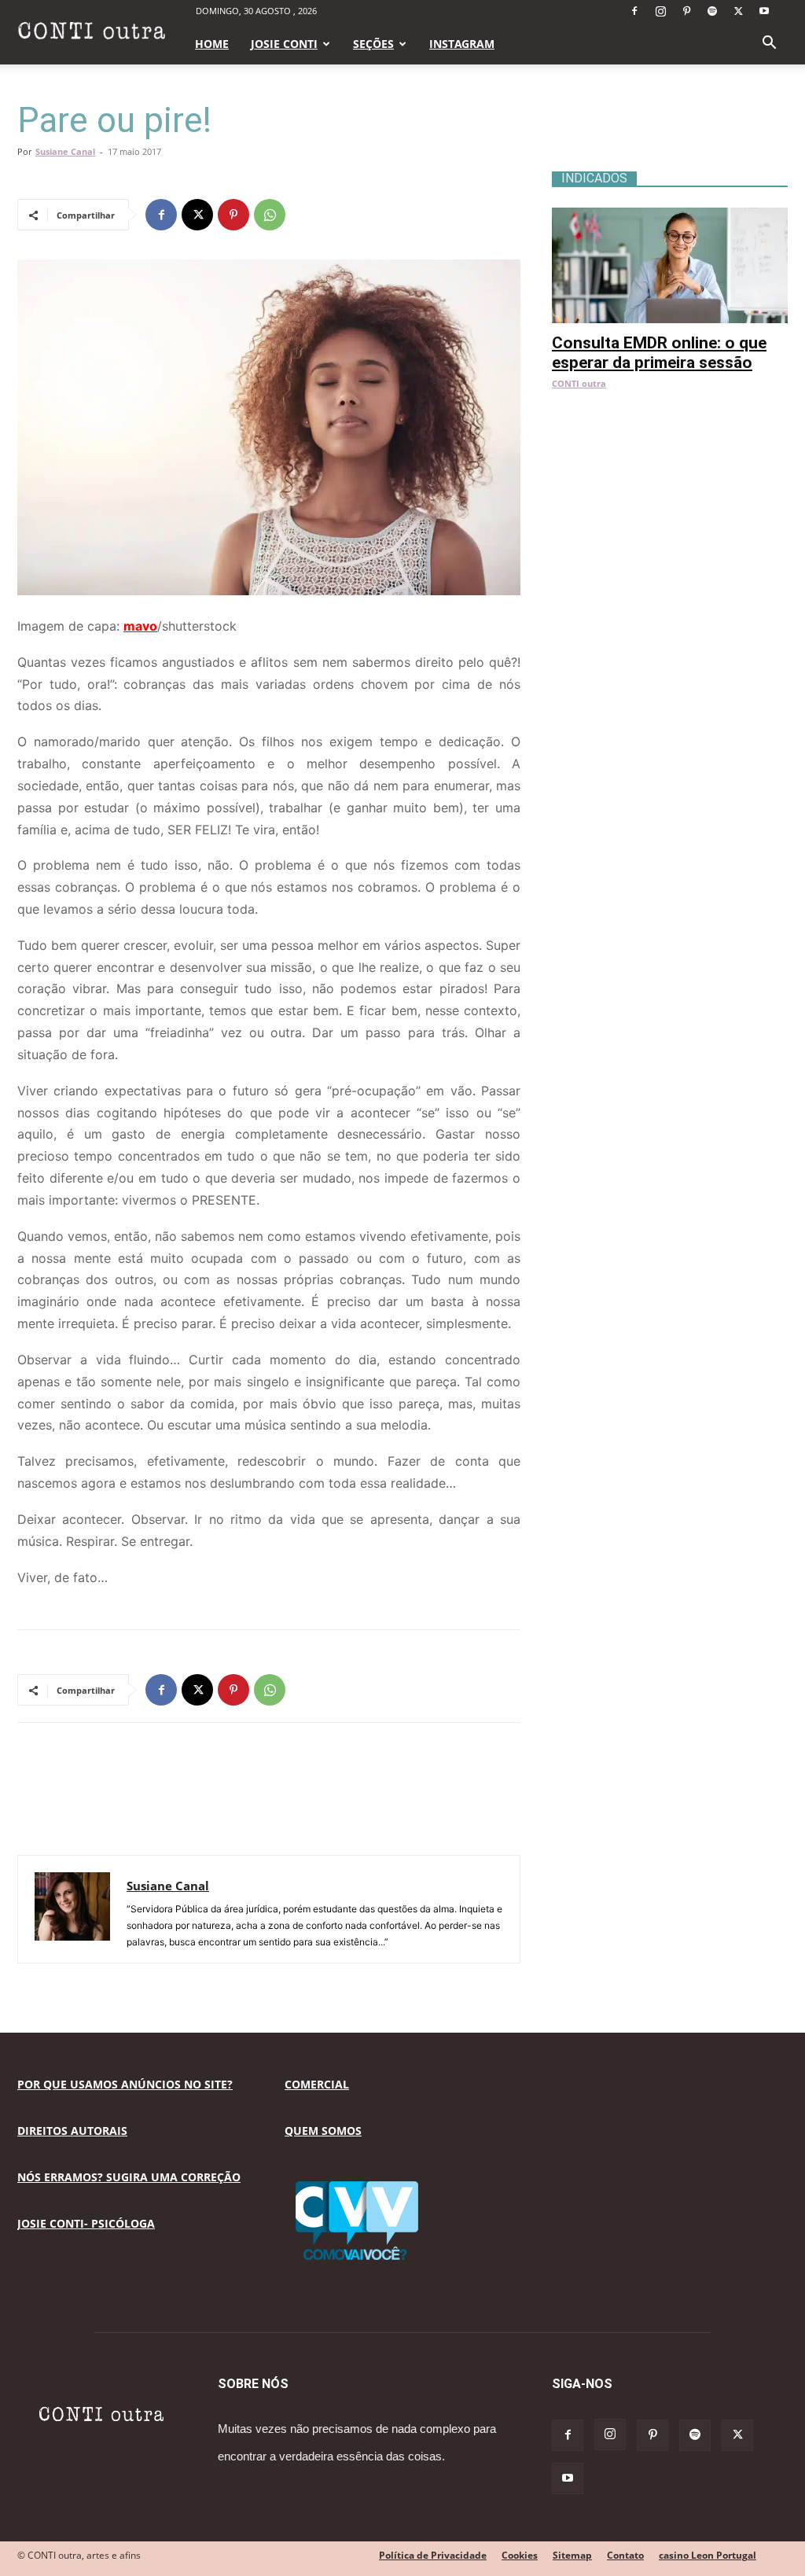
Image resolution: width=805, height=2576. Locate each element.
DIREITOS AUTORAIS (72, 2131)
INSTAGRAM (462, 44)
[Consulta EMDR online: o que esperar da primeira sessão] (670, 216)
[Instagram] (660, 11)
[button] (769, 44)
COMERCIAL (317, 2084)
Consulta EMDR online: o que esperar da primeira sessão (659, 353)
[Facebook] (634, 11)
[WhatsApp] (270, 215)
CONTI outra (579, 383)
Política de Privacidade (433, 2555)
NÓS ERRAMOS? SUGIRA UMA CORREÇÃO (129, 2177)
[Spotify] (712, 11)
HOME (212, 44)
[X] (738, 11)
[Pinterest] (686, 11)
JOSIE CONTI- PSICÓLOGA (86, 2223)
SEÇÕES (373, 44)
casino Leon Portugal (708, 2555)
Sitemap (572, 2555)
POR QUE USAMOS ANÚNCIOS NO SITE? (125, 2084)
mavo (140, 626)
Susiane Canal (65, 151)
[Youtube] (764, 11)
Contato (625, 2555)
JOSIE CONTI (284, 44)
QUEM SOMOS (323, 2131)
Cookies (520, 2555)
